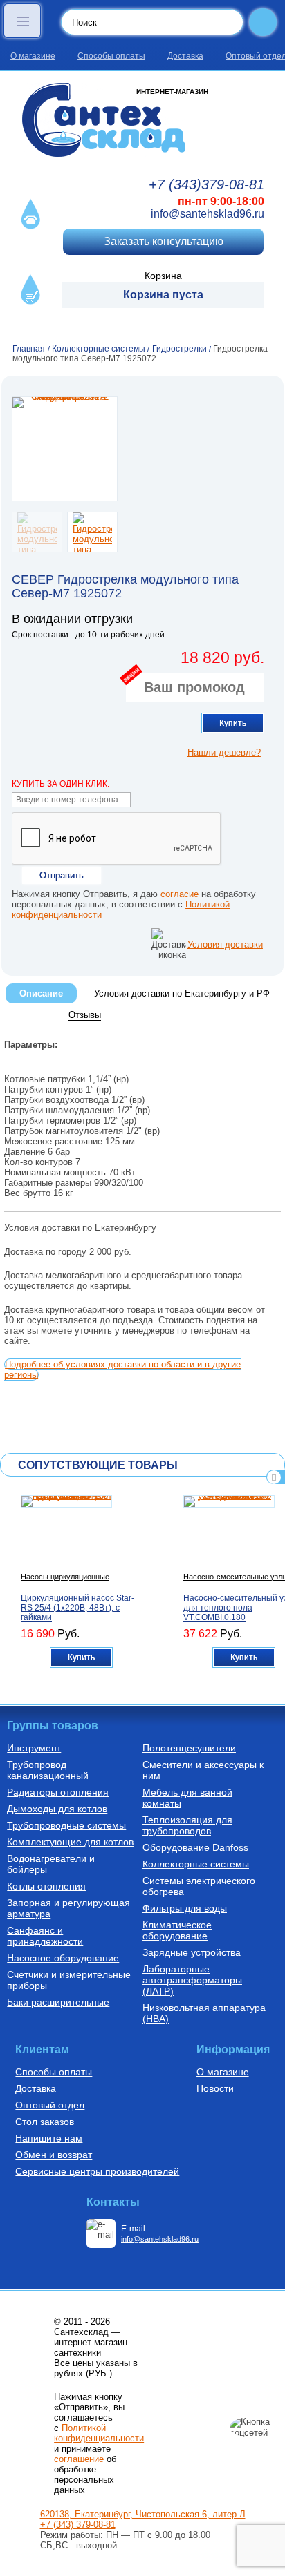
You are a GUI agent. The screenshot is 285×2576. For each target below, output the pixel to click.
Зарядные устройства (192, 1952)
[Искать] (263, 22)
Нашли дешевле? (224, 752)
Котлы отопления (46, 1886)
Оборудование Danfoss (195, 1847)
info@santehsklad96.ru (208, 214)
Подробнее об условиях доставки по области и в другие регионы (122, 1369)
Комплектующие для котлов (70, 1842)
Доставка (185, 56)
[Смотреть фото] (65, 449)
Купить (233, 723)
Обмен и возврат (54, 2155)
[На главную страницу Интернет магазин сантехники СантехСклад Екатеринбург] (142, 120)
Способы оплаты (111, 56)
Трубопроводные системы (66, 1825)
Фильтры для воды (185, 1908)
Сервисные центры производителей (97, 2171)
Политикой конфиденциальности (99, 2433)
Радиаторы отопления (58, 1792)
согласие (180, 894)
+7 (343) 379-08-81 (78, 2525)
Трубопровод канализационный (48, 1770)
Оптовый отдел (50, 2105)
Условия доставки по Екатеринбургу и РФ (182, 993)
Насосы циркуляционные (65, 1577)
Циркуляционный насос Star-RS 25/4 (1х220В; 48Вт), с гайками (77, 1608)
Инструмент (34, 1748)
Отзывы (85, 1015)
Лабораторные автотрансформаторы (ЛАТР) (192, 1980)
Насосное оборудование (63, 1958)
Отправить (62, 875)
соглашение (79, 2459)
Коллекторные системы (196, 1864)
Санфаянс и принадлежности (45, 1936)
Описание (41, 993)
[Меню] (22, 21)
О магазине (33, 56)
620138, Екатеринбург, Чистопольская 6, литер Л (143, 2514)
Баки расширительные (58, 2002)
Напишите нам (49, 2138)
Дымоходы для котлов (57, 1809)
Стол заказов (45, 2122)
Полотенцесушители (189, 1748)
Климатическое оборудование (177, 1930)
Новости (215, 2088)
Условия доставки (225, 944)
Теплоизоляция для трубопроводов (187, 1825)
